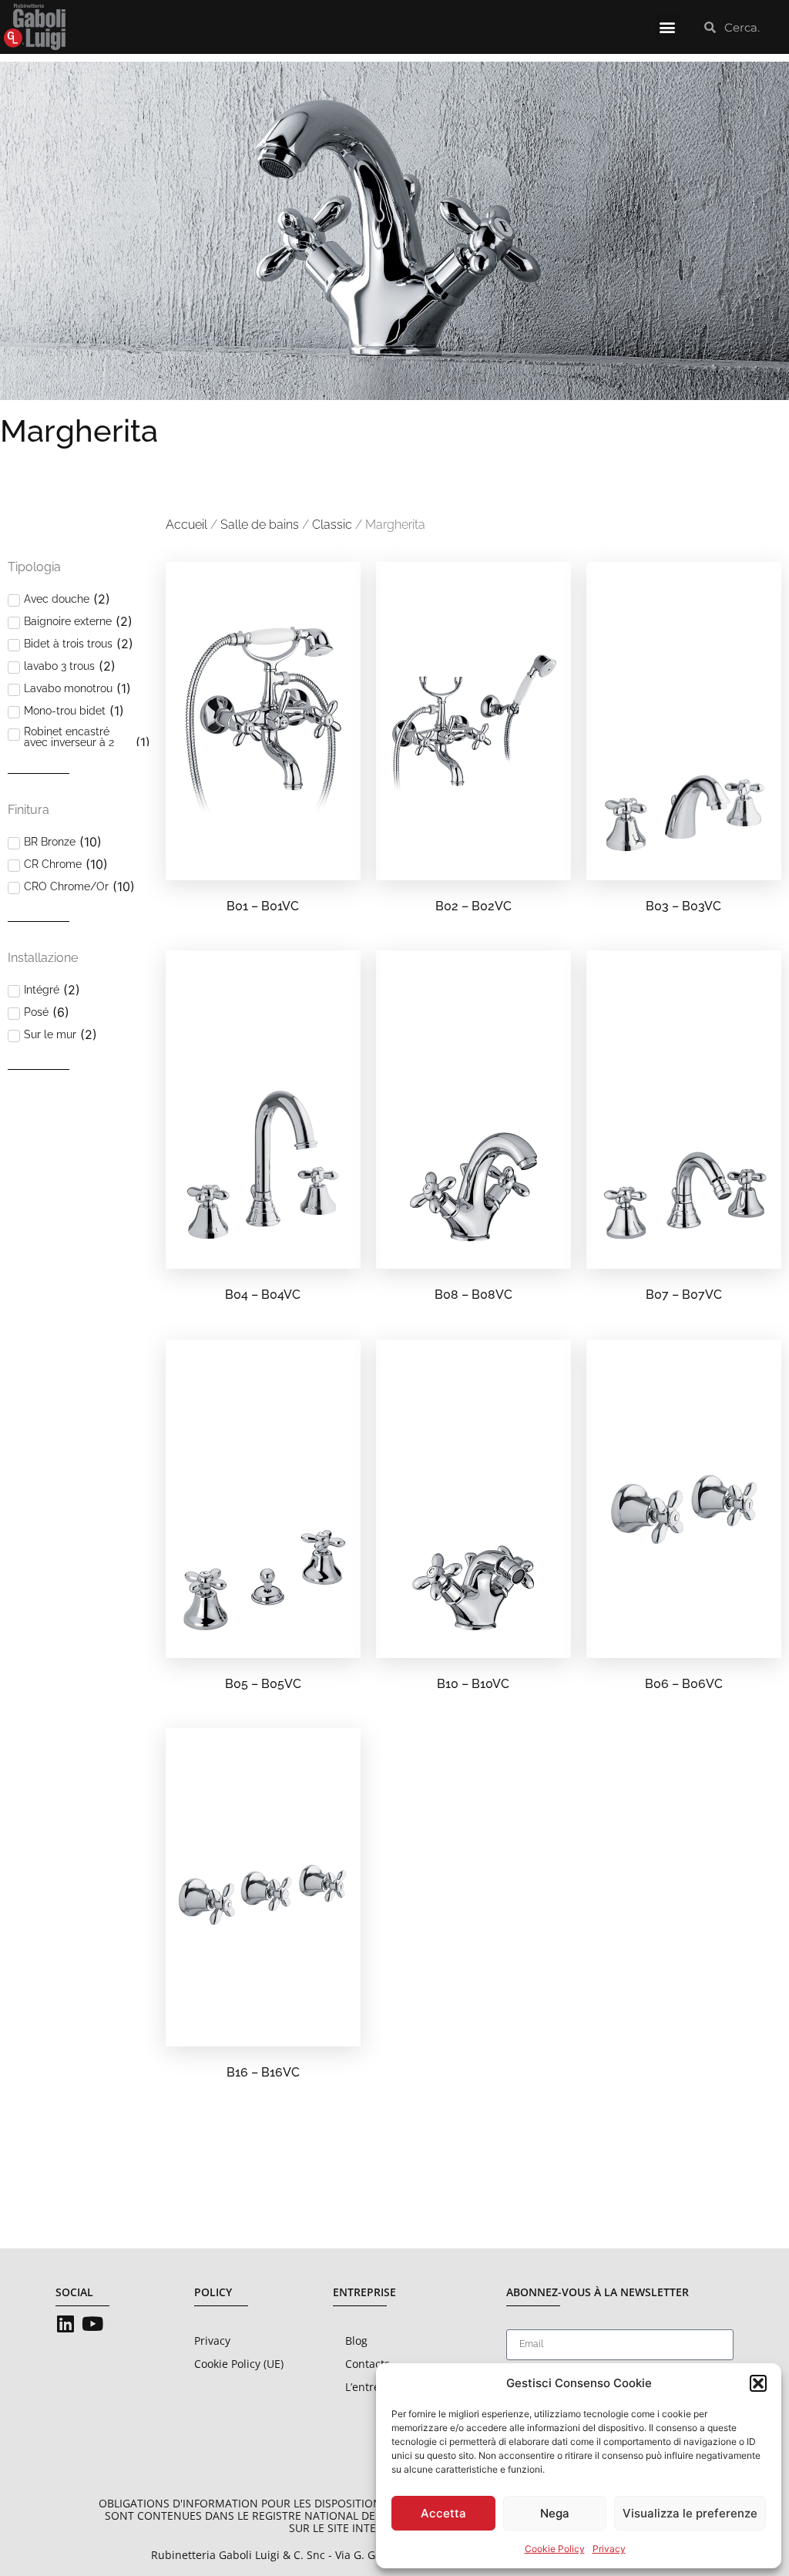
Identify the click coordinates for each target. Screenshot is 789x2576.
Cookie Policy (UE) (239, 2364)
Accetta (443, 2513)
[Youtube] (92, 2324)
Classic (332, 525)
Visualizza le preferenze (690, 2513)
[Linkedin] (65, 2324)
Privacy (609, 2549)
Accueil (186, 525)
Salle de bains (260, 525)
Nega (555, 2513)
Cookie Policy (555, 2549)
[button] (758, 2383)
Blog (356, 2341)
